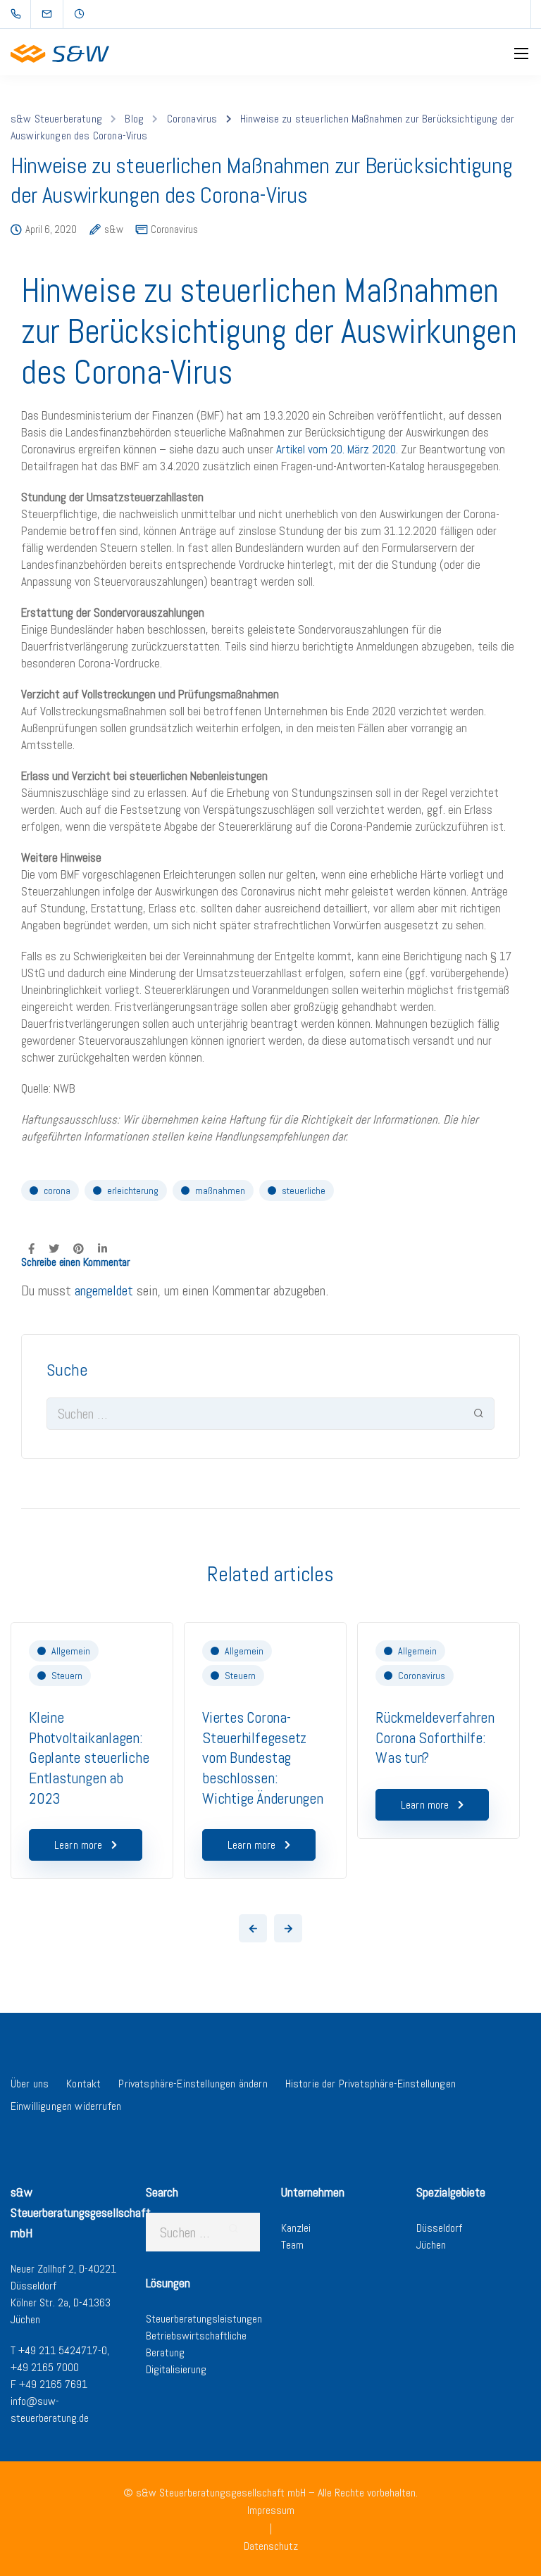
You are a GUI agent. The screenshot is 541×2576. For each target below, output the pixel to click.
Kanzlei (296, 2228)
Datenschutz (271, 2546)
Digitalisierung (176, 2369)
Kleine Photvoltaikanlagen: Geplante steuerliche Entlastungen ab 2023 (89, 1757)
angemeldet (104, 1290)
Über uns (30, 2084)
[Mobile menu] (521, 54)
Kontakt (83, 2084)
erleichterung (133, 1190)
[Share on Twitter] (54, 1248)
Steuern (67, 1676)
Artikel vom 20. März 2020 (336, 449)
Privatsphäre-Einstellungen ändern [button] (193, 2084)
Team (292, 2245)
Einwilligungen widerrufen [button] (66, 2106)
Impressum (271, 2510)
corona (57, 1190)
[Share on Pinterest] (79, 1248)
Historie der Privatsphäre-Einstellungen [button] (371, 2084)
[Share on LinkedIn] (102, 1248)
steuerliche (304, 1190)
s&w (114, 230)
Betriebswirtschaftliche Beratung (196, 2344)
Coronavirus (174, 229)
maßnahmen (220, 1190)
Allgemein (71, 1651)
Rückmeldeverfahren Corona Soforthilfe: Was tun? (435, 1737)
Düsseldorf (439, 2228)
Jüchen (431, 2245)
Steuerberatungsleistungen (204, 2319)
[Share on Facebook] (31, 1248)
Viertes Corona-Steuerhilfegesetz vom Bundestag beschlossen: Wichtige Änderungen (263, 1757)
